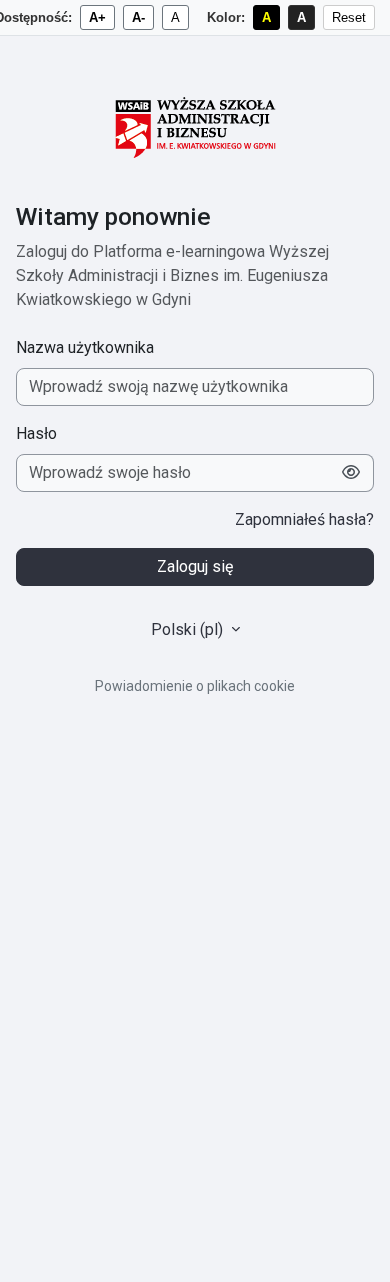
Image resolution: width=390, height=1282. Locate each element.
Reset (349, 17)
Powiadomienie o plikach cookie (195, 686)
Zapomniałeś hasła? (304, 519)
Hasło (36, 433)
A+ (97, 17)
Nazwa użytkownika (85, 347)
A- (138, 17)
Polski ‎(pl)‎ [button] (189, 629)
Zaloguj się (195, 566)
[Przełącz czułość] (351, 473)
